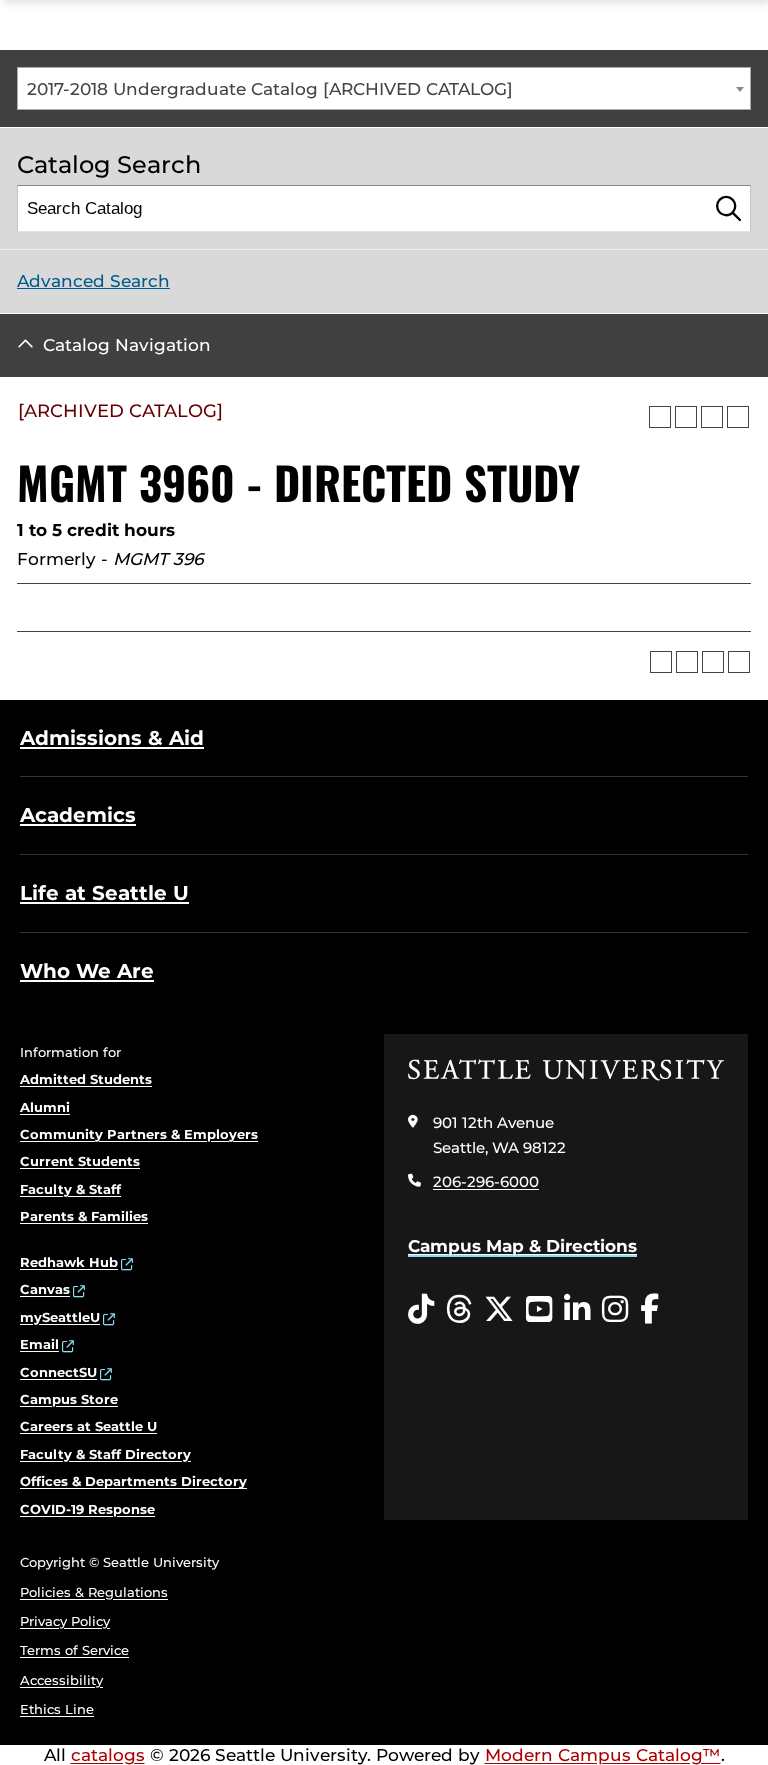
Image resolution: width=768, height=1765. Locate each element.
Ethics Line (57, 1709)
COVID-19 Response (87, 1509)
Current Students (80, 1161)
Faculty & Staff (70, 1189)
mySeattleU (60, 1317)
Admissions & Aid (112, 738)
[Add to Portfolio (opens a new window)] (660, 417)
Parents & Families (84, 1216)
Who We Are (87, 971)
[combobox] (384, 88)
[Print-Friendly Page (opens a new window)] (712, 417)
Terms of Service (74, 1650)
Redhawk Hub (69, 1262)
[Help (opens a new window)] (738, 417)
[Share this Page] (686, 417)
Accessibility (61, 1680)
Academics (78, 815)
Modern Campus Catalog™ (603, 1755)
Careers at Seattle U (88, 1426)
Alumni (45, 1107)
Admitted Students (86, 1079)
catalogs (108, 1755)
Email (39, 1344)
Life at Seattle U (104, 893)
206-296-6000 (486, 1181)
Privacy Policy (65, 1621)
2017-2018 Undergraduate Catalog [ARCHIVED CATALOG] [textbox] (270, 89)
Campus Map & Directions (522, 1246)
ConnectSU (58, 1372)
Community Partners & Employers (139, 1134)
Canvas (45, 1289)
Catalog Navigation (127, 345)
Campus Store (69, 1399)
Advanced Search (93, 281)
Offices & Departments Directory (133, 1481)
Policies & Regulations (94, 1592)
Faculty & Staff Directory (105, 1454)
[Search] (728, 208)
